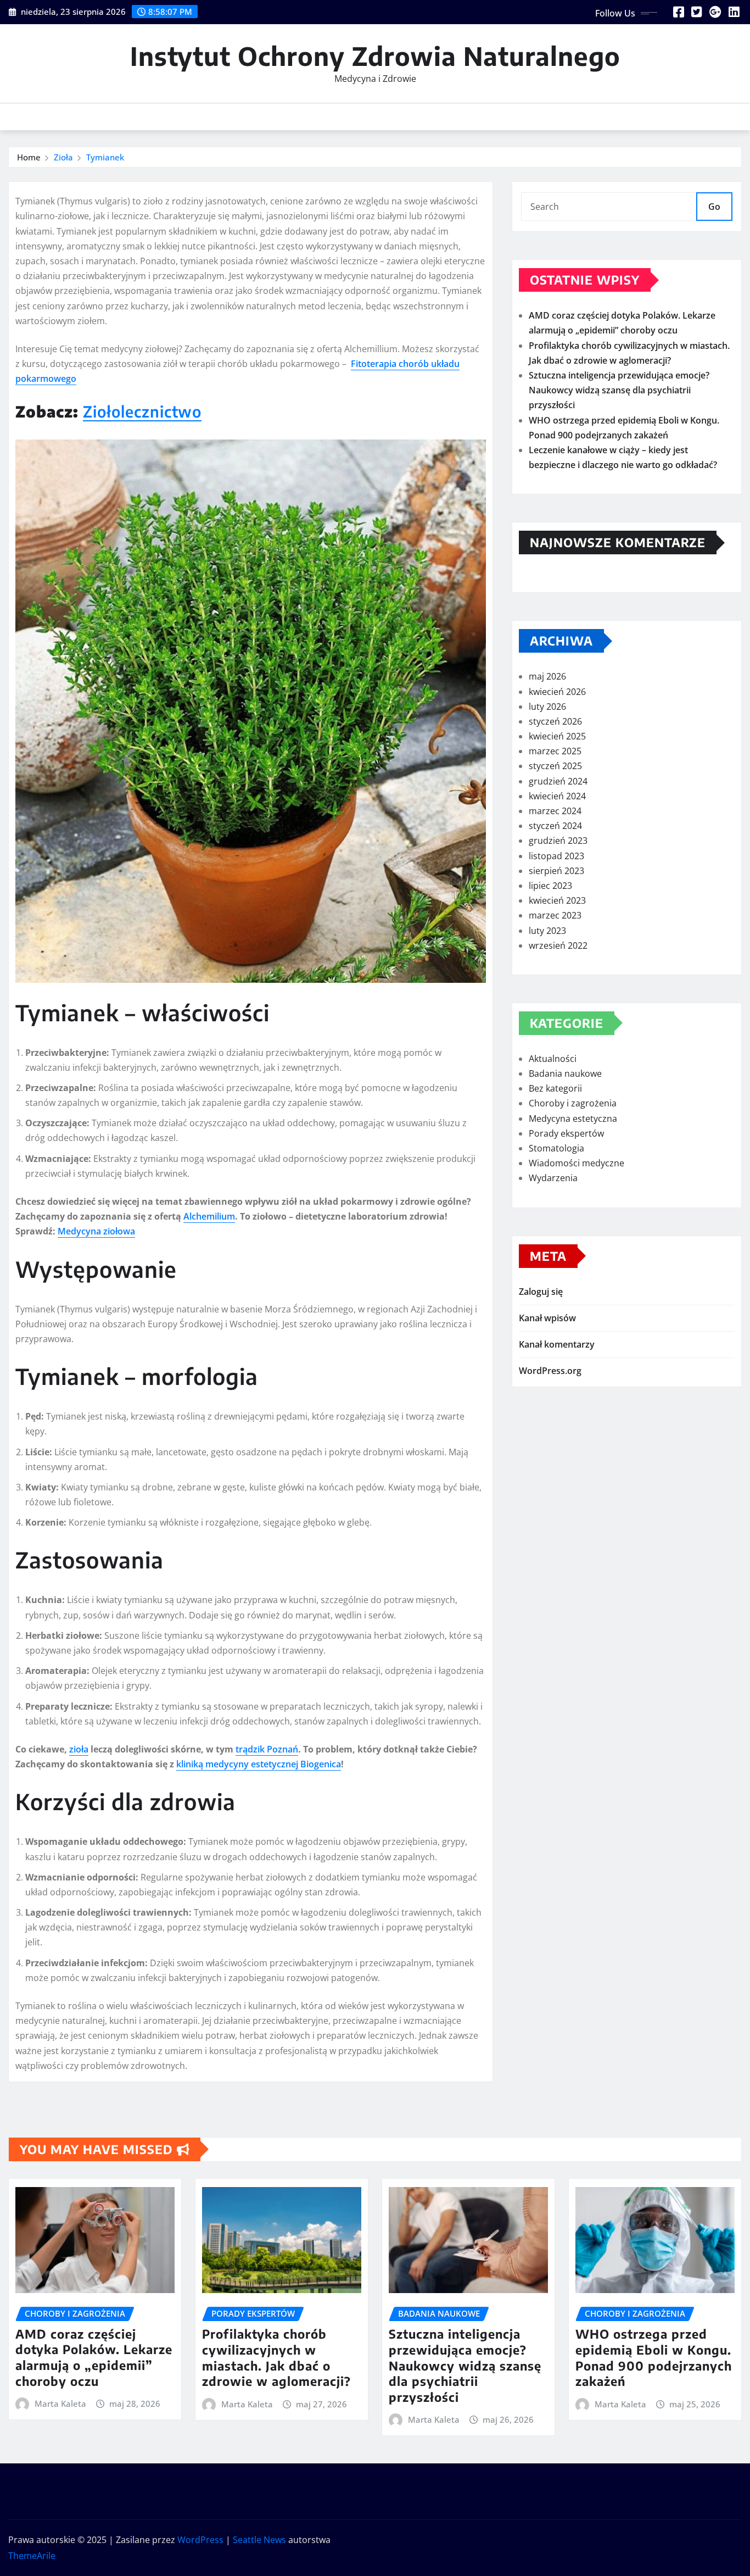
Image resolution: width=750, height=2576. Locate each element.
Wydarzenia (553, 1178)
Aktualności (553, 1059)
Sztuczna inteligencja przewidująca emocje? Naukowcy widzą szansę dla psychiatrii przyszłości (619, 390)
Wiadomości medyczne (577, 1163)
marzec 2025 (555, 751)
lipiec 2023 (550, 886)
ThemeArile (32, 2556)
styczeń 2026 (555, 721)
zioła (79, 1749)
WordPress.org (550, 1371)
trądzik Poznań (267, 1749)
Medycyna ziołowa (96, 1231)
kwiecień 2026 (557, 692)
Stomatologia (556, 1148)
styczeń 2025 (555, 766)
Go (714, 207)
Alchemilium (209, 1216)
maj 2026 (547, 676)
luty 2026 (547, 706)
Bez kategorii (555, 1088)
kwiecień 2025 (557, 736)
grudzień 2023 (558, 841)
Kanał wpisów (547, 1318)
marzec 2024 (555, 811)
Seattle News (259, 2540)
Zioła (63, 157)
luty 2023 (547, 931)
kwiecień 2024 (557, 796)
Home (29, 157)
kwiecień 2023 (557, 900)
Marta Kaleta (60, 2403)
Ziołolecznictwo (142, 411)
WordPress (200, 2540)
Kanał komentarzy (557, 1344)
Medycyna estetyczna (573, 1119)
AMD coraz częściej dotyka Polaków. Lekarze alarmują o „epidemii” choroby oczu (94, 2357)
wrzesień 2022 (558, 945)
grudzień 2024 (558, 781)
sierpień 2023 (556, 871)
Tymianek (105, 157)
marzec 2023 (555, 915)
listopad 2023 (556, 856)
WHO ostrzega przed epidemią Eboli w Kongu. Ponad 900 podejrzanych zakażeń (654, 2357)
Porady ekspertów (566, 1133)
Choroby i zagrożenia (573, 1103)
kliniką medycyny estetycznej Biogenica (259, 1764)
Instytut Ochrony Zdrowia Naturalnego (375, 56)
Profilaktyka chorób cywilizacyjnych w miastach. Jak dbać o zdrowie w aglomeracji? (276, 2357)
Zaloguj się (541, 1292)
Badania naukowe (565, 1073)
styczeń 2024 (555, 826)
